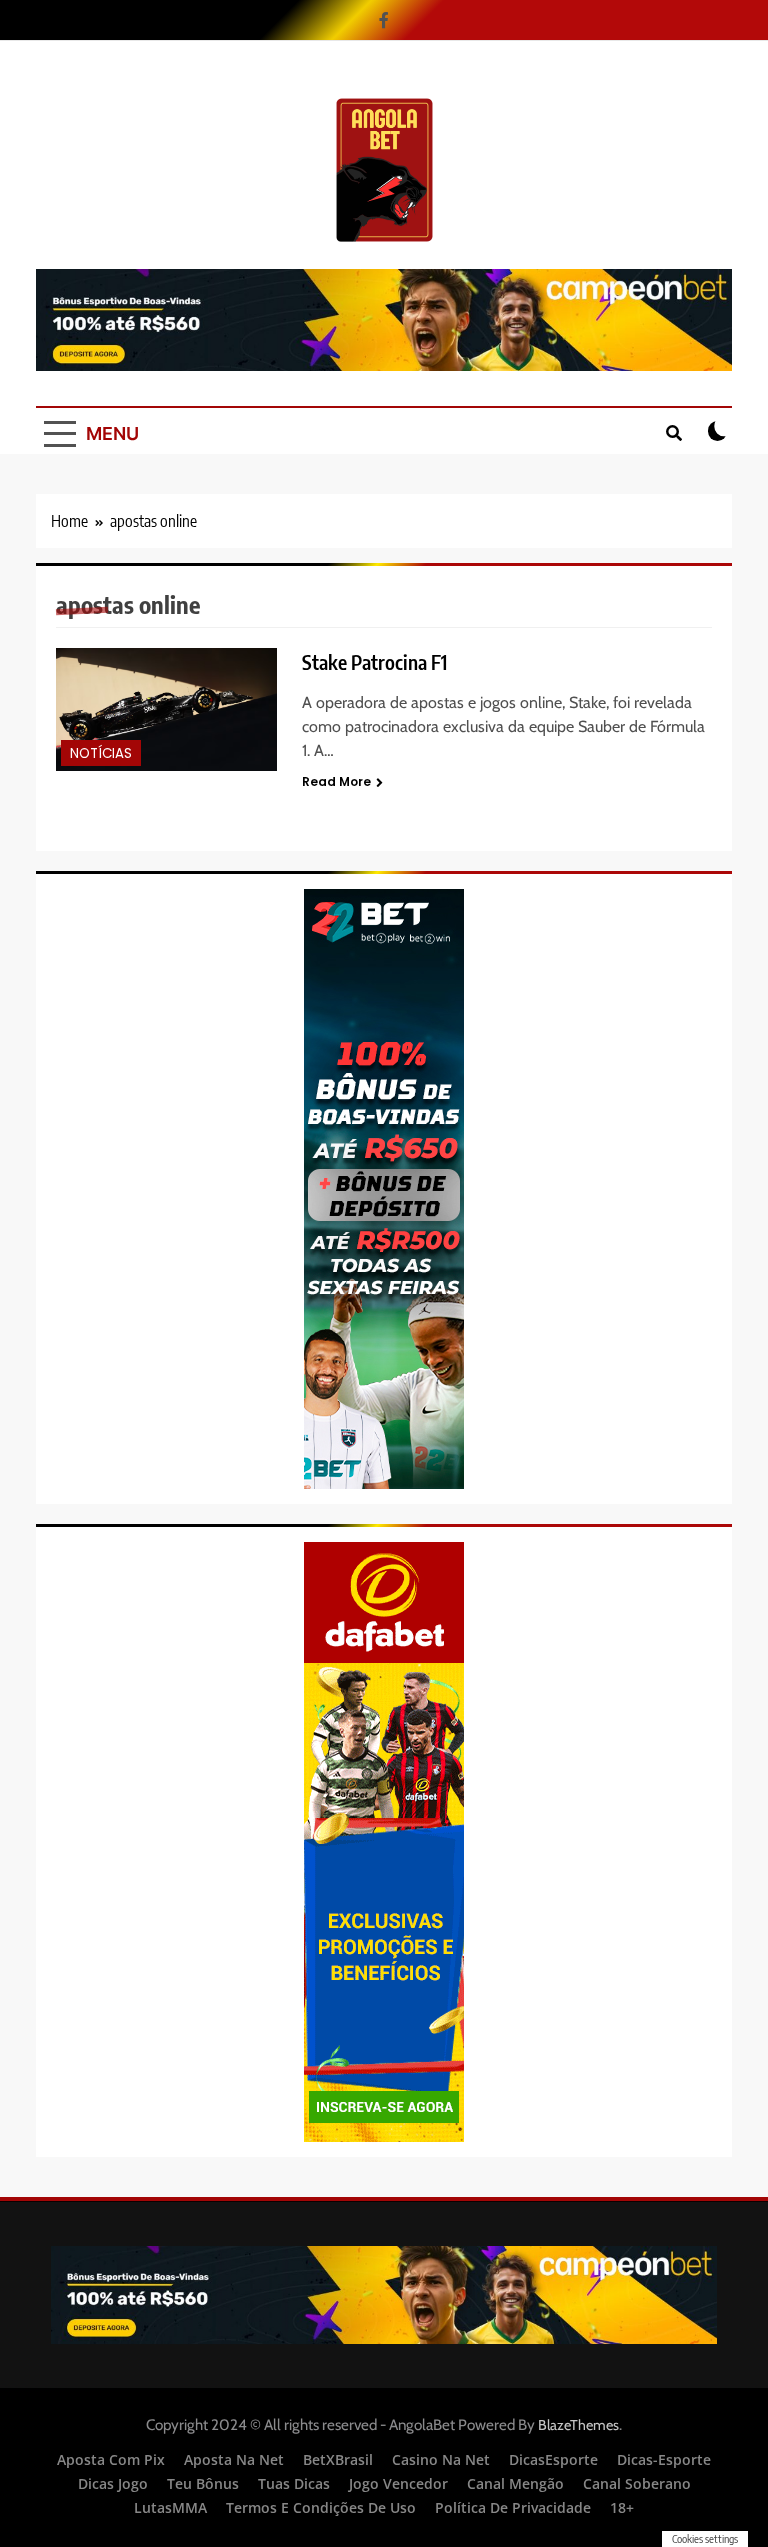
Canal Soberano (637, 2483)
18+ (622, 2507)
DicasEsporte (553, 2459)
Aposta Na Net (234, 2459)
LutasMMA (170, 2507)
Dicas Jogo (113, 2483)
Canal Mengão (515, 2483)
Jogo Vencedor (398, 2483)
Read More (336, 781)
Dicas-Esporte (664, 2459)
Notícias (101, 753)
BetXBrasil (338, 2459)
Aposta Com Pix (111, 2459)
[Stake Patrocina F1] (166, 709)
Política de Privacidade (513, 2507)
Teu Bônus (203, 2483)
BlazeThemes (578, 2425)
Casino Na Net (441, 2459)
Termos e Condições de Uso (321, 2507)
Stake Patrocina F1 (374, 662)
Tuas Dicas (294, 2483)
